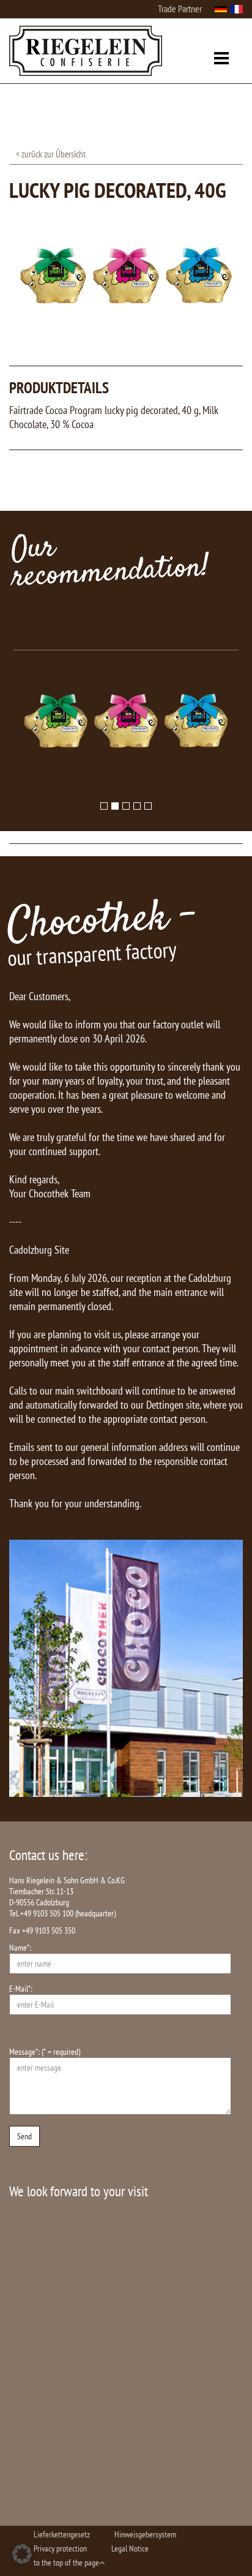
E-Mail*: (21, 1989)
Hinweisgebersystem (145, 2534)
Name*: (20, 1948)
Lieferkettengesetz (62, 2534)
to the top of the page (66, 2563)
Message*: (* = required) (45, 2052)
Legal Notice (130, 2548)
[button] (22, 2554)
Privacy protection (60, 2548)
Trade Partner (180, 9)
